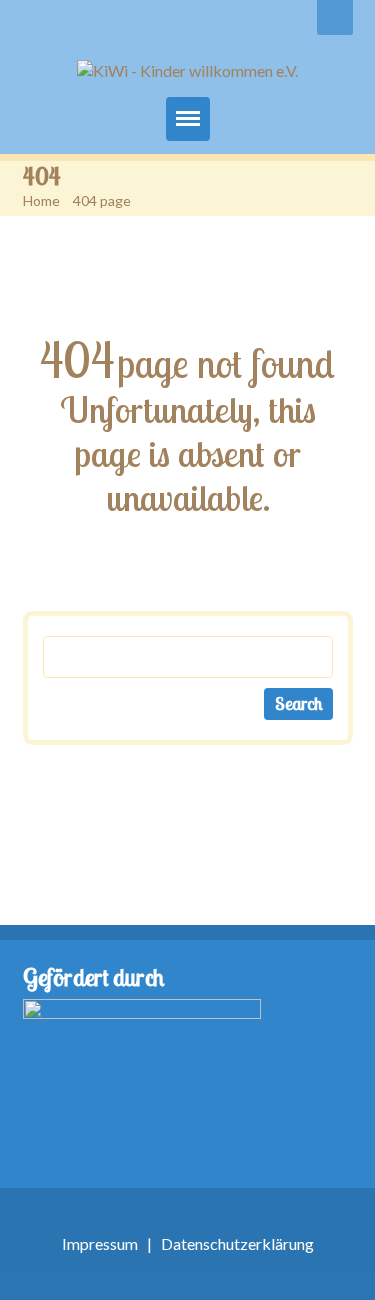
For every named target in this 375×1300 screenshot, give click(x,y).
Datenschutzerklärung (237, 1243)
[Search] (335, 17)
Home (41, 200)
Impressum (100, 1243)
